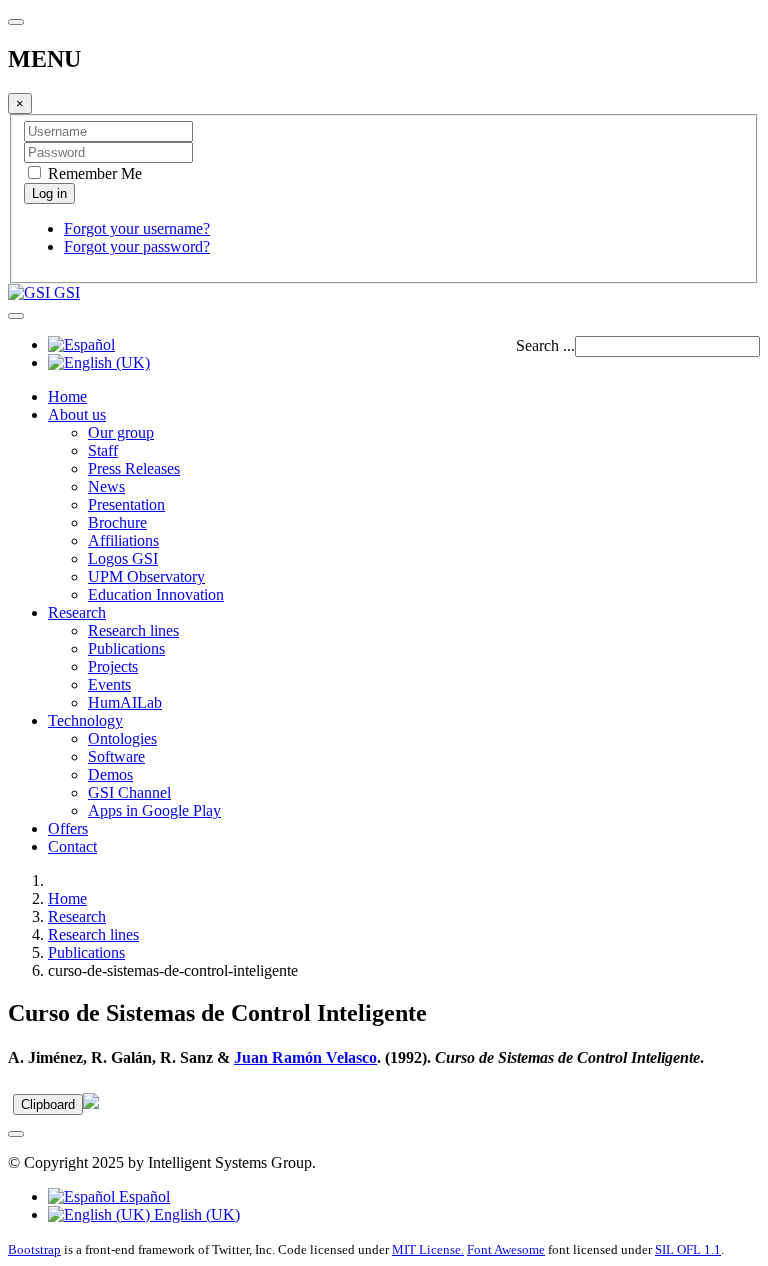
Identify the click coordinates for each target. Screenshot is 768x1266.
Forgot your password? (137, 246)
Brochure (117, 522)
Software (116, 756)
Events (109, 684)
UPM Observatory (146, 576)
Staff (103, 450)
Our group (121, 432)
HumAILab (125, 702)
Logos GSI (123, 558)
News (106, 486)
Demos (110, 774)
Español (142, 1196)
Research (77, 612)
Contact (72, 846)
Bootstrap (34, 1249)
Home (67, 396)
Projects (113, 666)
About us (77, 414)
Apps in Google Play (154, 810)
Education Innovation (156, 594)
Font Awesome (506, 1249)
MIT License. (428, 1249)
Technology (85, 720)
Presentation (126, 504)
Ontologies (122, 738)
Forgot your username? (137, 228)
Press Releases (134, 468)
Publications (126, 648)
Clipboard (48, 1104)
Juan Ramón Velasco (305, 1057)
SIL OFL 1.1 (688, 1249)
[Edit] (91, 1103)
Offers (68, 828)
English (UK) (195, 1214)
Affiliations (123, 540)
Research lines (133, 630)
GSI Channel (129, 792)
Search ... (545, 345)
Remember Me (93, 173)
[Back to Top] (16, 1134)
